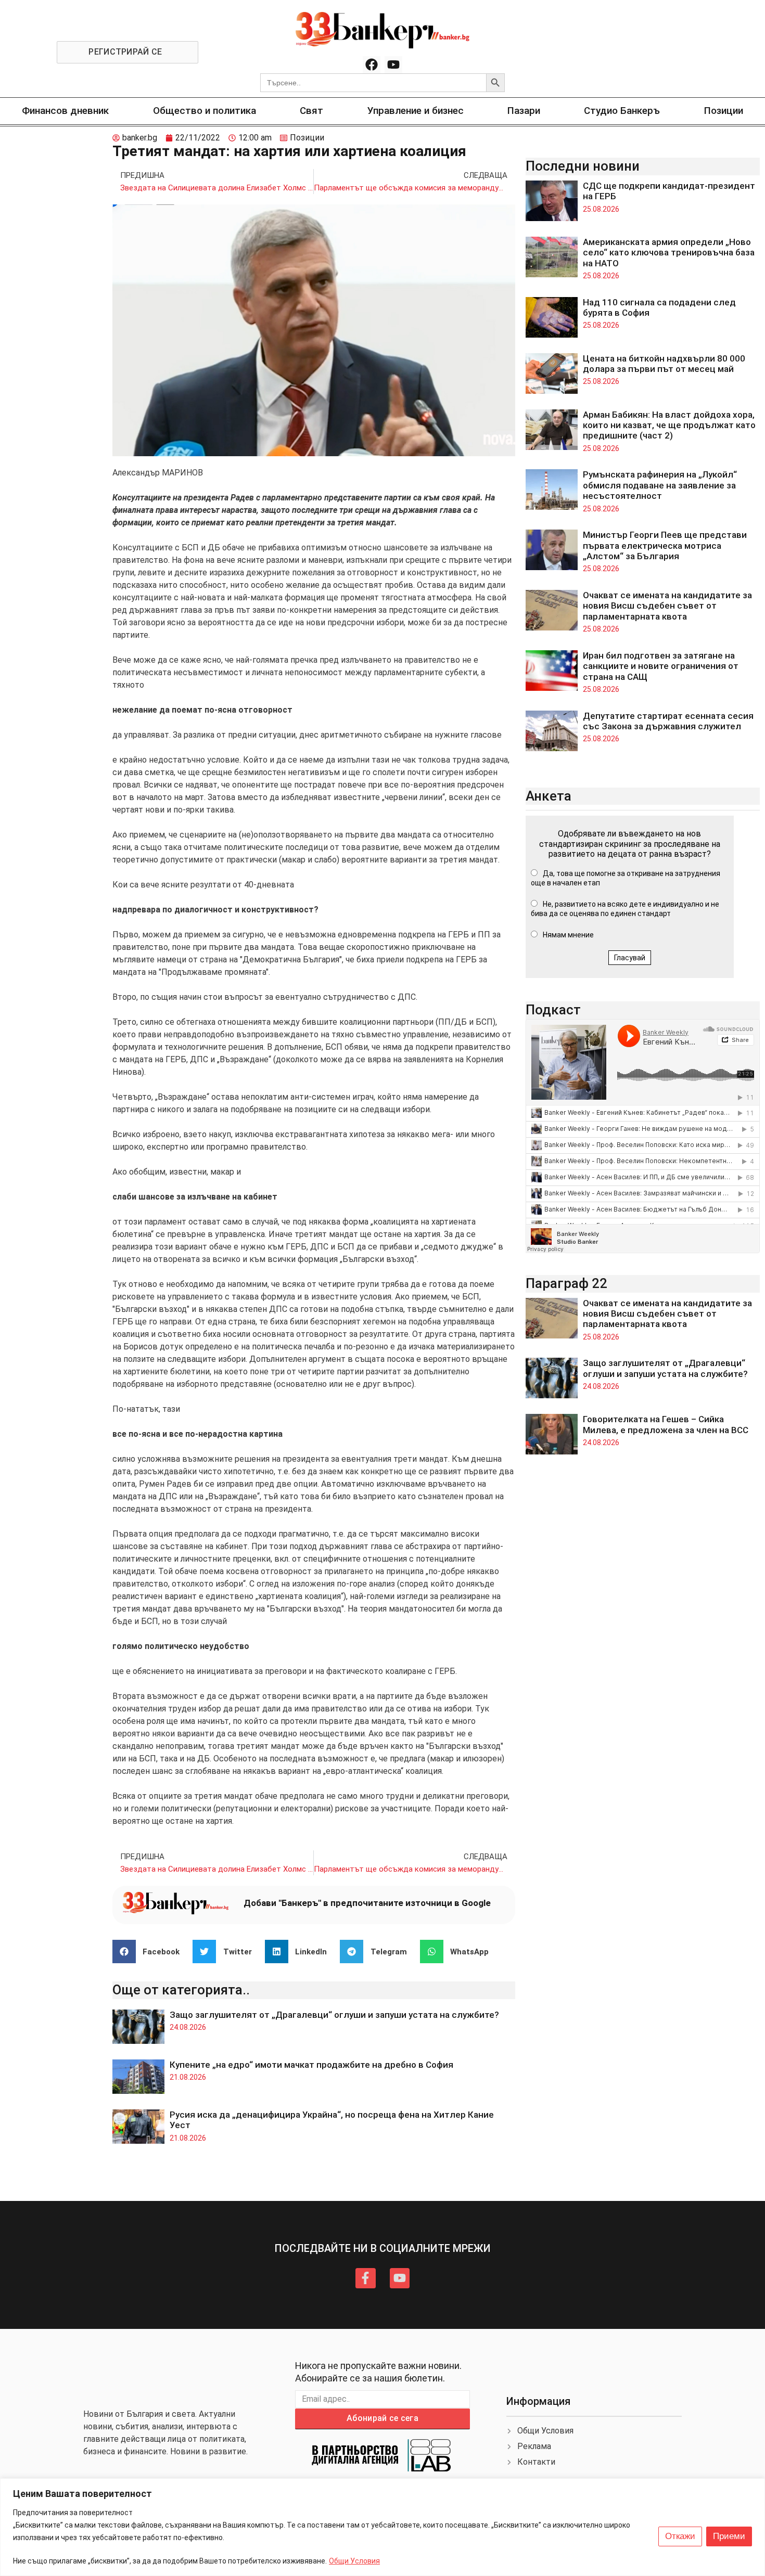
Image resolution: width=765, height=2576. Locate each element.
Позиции (724, 111)
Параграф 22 (566, 1283)
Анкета (549, 796)
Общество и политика (205, 111)
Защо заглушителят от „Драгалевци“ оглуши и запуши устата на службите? (334, 2015)
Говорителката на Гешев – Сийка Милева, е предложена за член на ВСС (666, 1424)
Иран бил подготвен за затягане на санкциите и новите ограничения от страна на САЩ (661, 666)
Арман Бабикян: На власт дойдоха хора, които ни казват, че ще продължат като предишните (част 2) (669, 425)
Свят (311, 111)
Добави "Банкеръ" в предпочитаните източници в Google (367, 1903)
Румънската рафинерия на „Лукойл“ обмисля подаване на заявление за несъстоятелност (660, 485)
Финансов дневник (65, 111)
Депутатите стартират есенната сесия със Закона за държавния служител (668, 721)
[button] (150, 1952)
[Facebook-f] (365, 2278)
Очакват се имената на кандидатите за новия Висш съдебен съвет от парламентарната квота (667, 606)
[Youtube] (393, 65)
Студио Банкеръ (622, 111)
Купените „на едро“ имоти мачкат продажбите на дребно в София (311, 2065)
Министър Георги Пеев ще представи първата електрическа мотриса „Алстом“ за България (665, 545)
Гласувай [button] (630, 958)
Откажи (680, 2536)
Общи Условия (354, 2561)
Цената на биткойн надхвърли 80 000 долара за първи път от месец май (664, 364)
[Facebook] (372, 65)
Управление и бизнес (416, 111)
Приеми (729, 2536)
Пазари (524, 111)
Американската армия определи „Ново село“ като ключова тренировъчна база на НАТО (669, 253)
